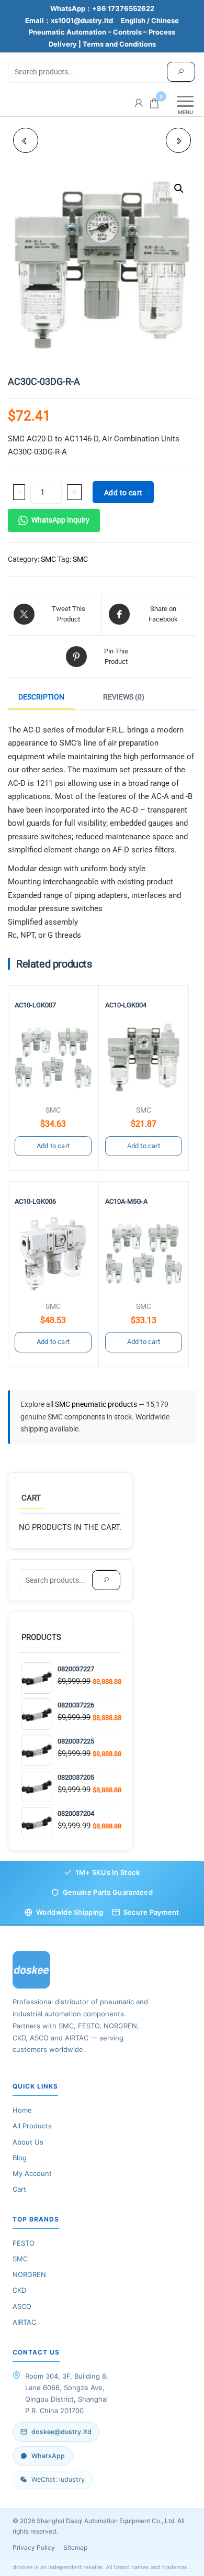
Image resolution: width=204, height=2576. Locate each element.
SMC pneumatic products (97, 1404)
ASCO (22, 2306)
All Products (32, 2126)
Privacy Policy (34, 2547)
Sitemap (75, 2547)
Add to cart (123, 493)
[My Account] (139, 103)
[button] (179, 188)
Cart (19, 2189)
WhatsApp (48, 2456)
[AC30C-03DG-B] (26, 140)
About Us (28, 2142)
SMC (48, 559)
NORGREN (29, 2274)
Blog (20, 2158)
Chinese (165, 20)
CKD (19, 2290)
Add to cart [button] (53, 1146)
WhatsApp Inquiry (60, 520)
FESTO (24, 2243)
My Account (32, 2173)
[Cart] (154, 105)
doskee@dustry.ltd (61, 2432)
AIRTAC (24, 2322)
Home (22, 2110)
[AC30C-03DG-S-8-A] (178, 140)
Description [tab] (41, 697)
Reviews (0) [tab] (124, 697)
